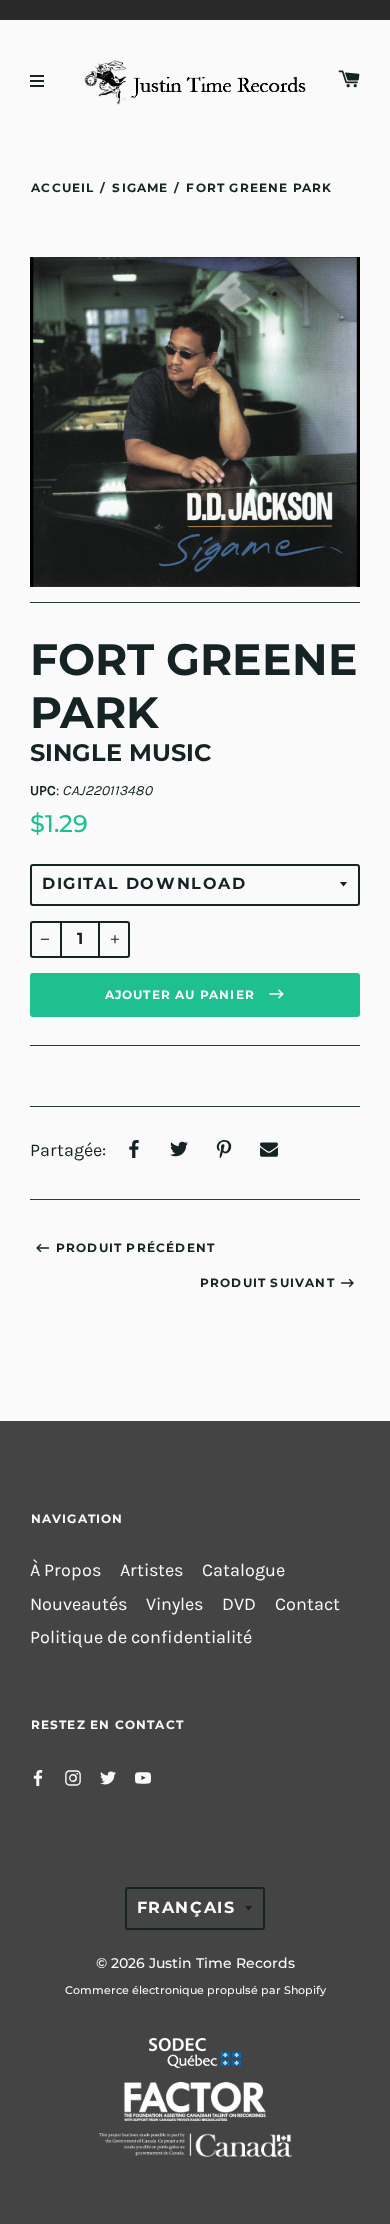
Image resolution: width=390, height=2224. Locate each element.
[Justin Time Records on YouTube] (143, 1776)
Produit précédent (135, 1247)
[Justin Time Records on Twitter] (108, 1776)
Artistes (151, 1570)
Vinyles (174, 1604)
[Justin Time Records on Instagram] (73, 1776)
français (186, 1907)
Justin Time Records (222, 1963)
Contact (307, 1604)
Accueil (62, 187)
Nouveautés (78, 1604)
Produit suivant (267, 1282)
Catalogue (243, 1570)
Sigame (140, 187)
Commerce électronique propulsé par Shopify (195, 1990)
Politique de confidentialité (141, 1637)
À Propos (65, 1570)
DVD (239, 1604)
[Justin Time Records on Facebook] (38, 1776)
